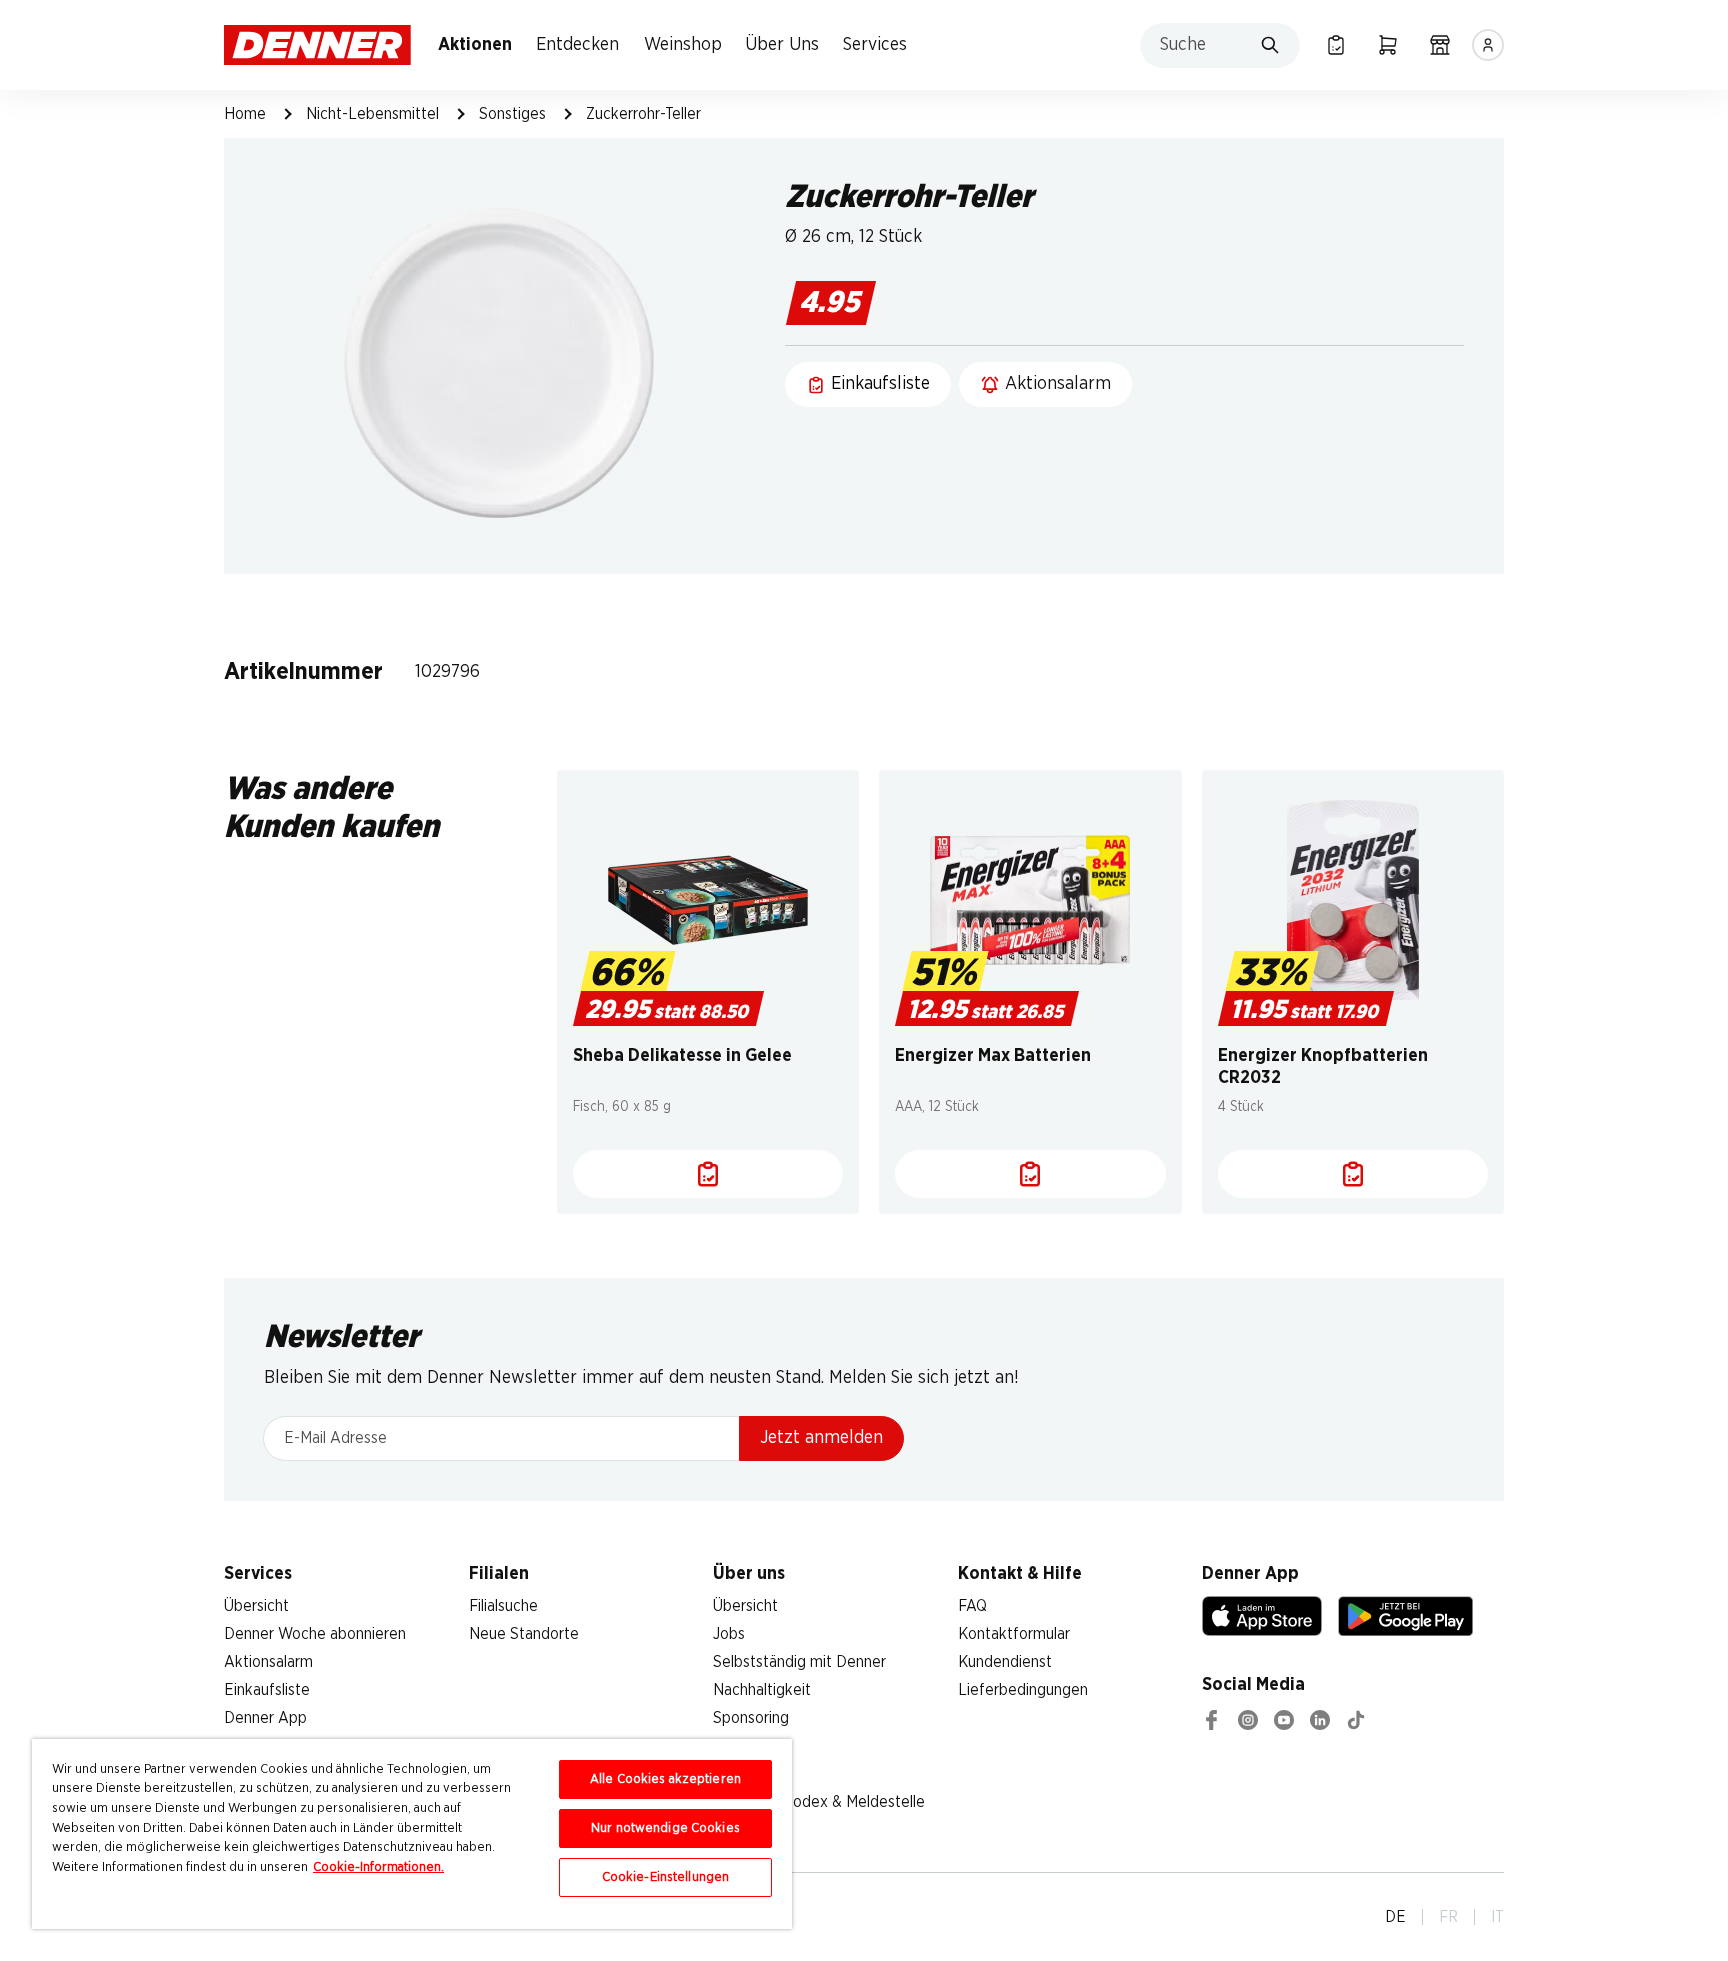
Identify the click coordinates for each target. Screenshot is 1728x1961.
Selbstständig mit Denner (799, 1662)
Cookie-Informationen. (378, 1867)
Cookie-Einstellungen (666, 1877)
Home (245, 114)
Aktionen (475, 45)
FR (1448, 1917)
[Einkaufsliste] (1336, 45)
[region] (412, 1834)
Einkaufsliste (267, 1690)
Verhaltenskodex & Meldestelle (819, 1802)
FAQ (972, 1606)
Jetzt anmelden (821, 1438)
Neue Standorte (524, 1634)
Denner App (265, 1718)
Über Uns (782, 45)
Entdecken (577, 45)
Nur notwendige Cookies (665, 1828)
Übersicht (256, 1606)
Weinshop (683, 45)
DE (1395, 1917)
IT (1497, 1917)
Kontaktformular (1014, 1634)
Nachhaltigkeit (762, 1690)
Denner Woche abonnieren (315, 1634)
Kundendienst (1005, 1662)
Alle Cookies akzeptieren (665, 1779)
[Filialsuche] (1440, 45)
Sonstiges (512, 114)
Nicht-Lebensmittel (372, 114)
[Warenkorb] (1388, 45)
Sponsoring (751, 1718)
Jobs (729, 1634)
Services (875, 45)
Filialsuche (503, 1606)
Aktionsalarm (268, 1662)
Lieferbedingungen (1023, 1690)
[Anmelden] (1488, 45)
